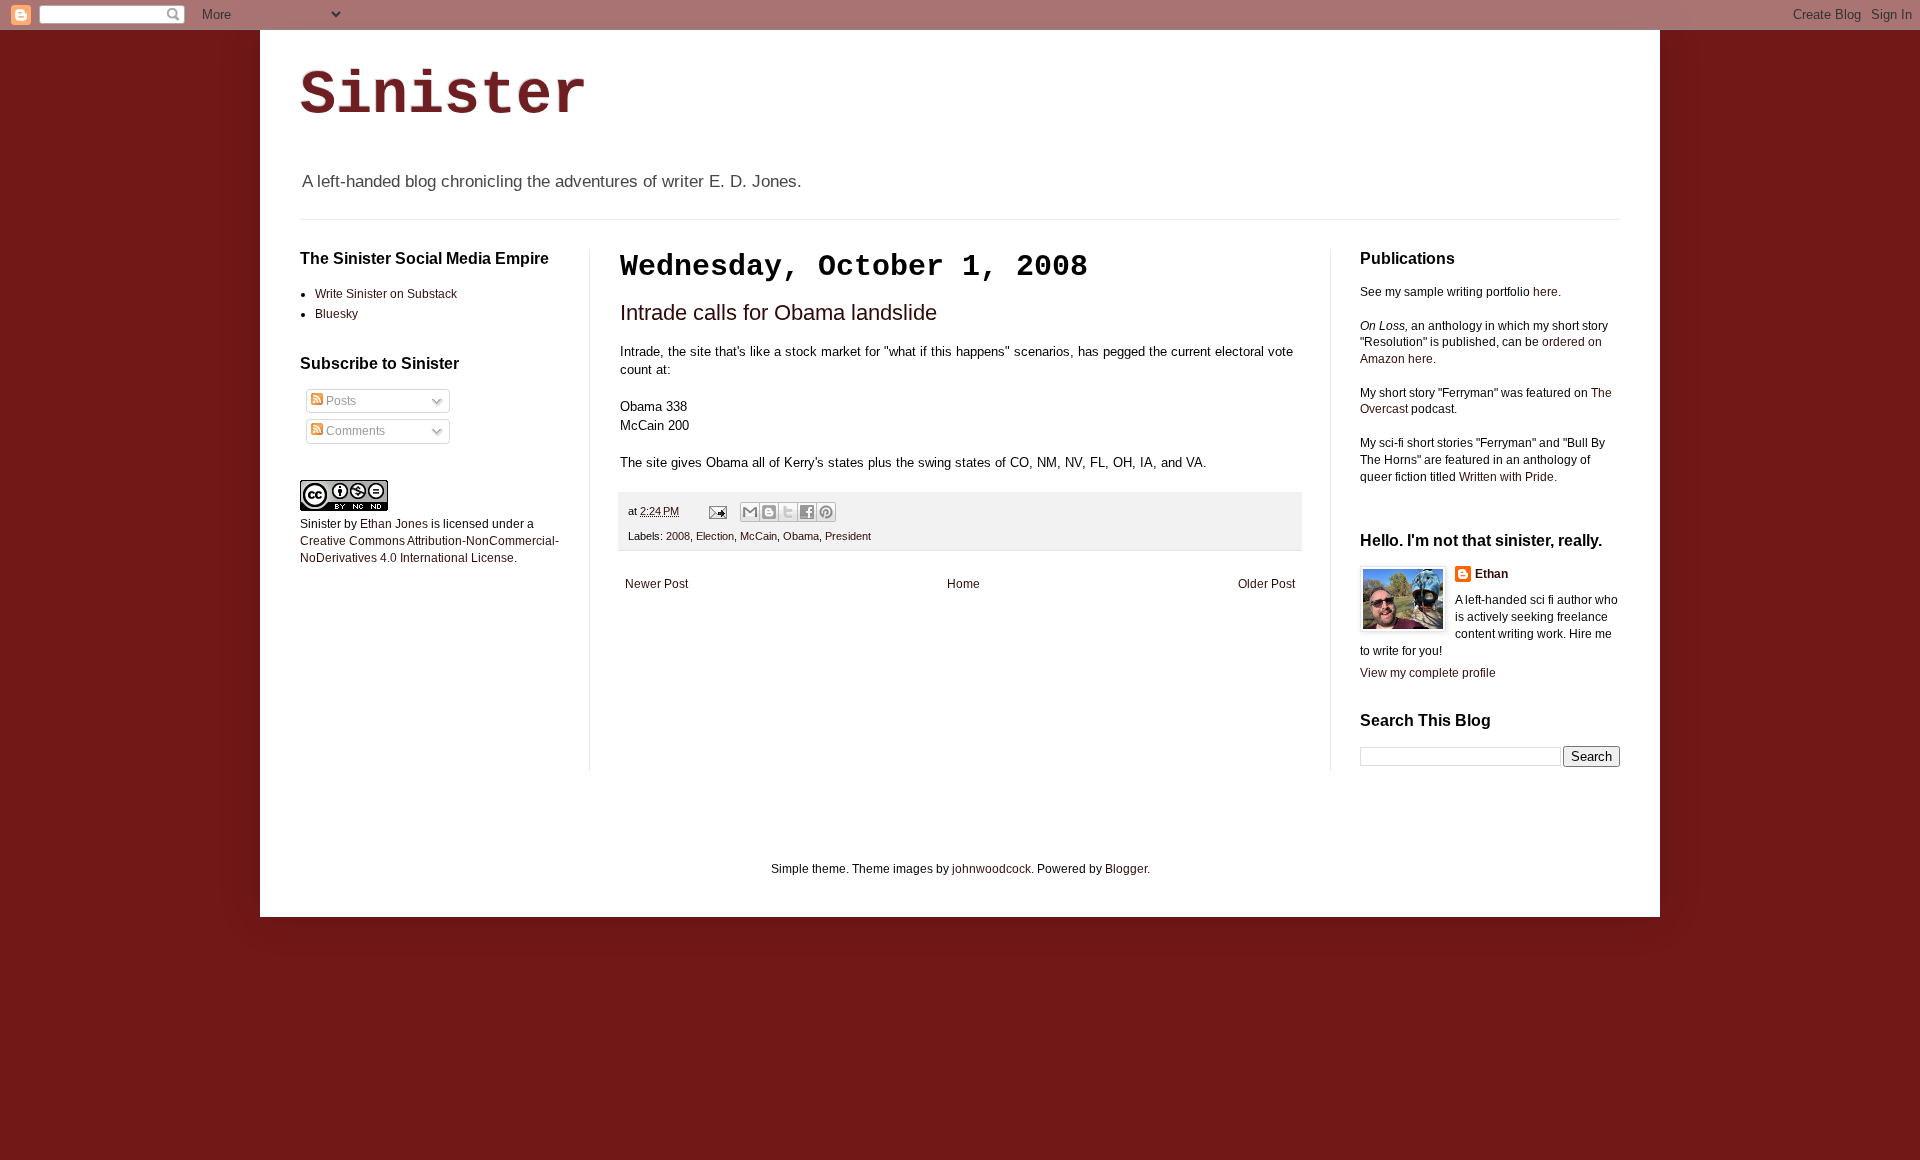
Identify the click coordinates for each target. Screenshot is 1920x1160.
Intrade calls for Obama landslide (778, 312)
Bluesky (336, 314)
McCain (758, 536)
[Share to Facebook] (807, 512)
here (1545, 292)
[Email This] (750, 512)
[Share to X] (788, 512)
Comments (354, 431)
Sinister (444, 96)
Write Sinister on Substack (386, 294)
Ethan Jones (394, 524)
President (848, 536)
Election (715, 536)
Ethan (1491, 574)
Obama (801, 536)
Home (963, 584)
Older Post (1266, 584)
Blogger (1126, 869)
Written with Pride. (1508, 477)
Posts (339, 401)
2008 (678, 536)
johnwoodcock (991, 869)
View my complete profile (1428, 673)
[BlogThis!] (769, 512)
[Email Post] (717, 511)
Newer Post (656, 584)
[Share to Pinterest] (826, 512)
